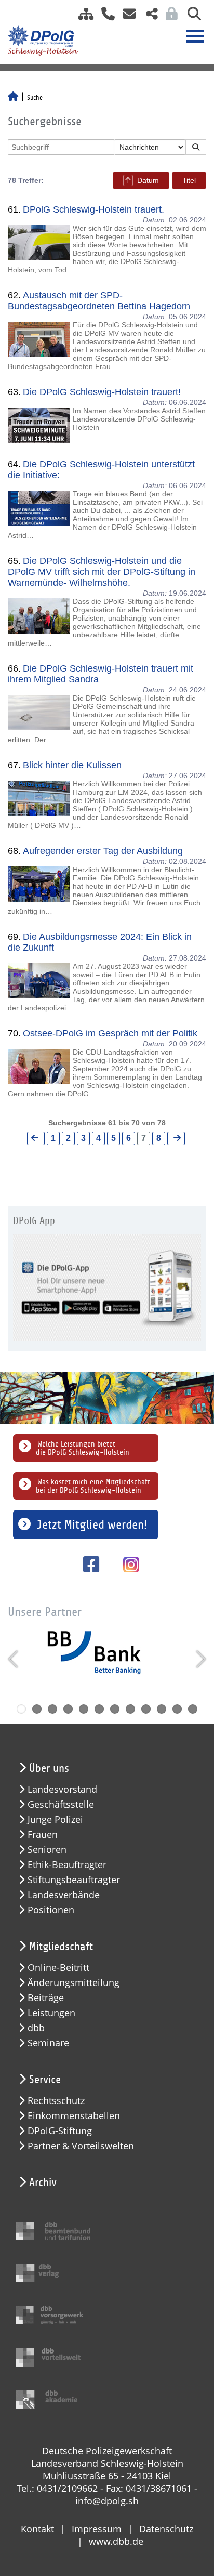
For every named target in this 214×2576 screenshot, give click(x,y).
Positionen (51, 1910)
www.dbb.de (116, 2541)
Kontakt (37, 2529)
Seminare (48, 2043)
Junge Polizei (55, 1819)
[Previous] (14, 1659)
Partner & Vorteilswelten (81, 2146)
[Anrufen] (104, 17)
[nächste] (176, 1138)
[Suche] (190, 17)
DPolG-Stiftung (60, 2131)
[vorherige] (36, 1138)
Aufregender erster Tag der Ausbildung (103, 851)
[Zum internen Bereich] (169, 17)
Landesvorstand (62, 1789)
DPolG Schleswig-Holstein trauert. (93, 209)
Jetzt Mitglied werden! (92, 1524)
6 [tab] (99, 1709)
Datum (148, 180)
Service (45, 2080)
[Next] (200, 1659)
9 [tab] (146, 1709)
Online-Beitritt (58, 1968)
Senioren (47, 1850)
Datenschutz (166, 2529)
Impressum (97, 2529)
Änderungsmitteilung (73, 1983)
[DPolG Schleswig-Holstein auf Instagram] (127, 1566)
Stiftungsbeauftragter (74, 1880)
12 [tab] (193, 1709)
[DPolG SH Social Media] (148, 17)
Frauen (43, 1835)
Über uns (49, 1768)
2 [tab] (37, 1709)
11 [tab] (177, 1709)
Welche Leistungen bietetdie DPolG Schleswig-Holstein (83, 1448)
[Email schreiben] (126, 17)
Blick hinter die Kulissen (72, 765)
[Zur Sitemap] (82, 17)
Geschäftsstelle (61, 1804)
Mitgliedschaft (61, 1947)
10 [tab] (162, 1709)
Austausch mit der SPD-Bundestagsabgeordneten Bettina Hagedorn (99, 301)
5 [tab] (84, 1709)
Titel (189, 180)
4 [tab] (68, 1709)
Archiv (43, 2183)
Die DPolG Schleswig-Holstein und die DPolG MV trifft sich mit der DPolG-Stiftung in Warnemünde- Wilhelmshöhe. (102, 572)
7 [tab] (115, 1709)
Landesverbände (64, 1895)
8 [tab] (130, 1709)
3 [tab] (52, 1709)
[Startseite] (13, 98)
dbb (36, 2028)
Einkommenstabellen (74, 2116)
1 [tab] (21, 1709)
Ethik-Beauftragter (67, 1865)
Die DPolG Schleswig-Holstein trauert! (102, 392)
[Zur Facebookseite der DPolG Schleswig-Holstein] (88, 1564)
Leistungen (51, 2013)
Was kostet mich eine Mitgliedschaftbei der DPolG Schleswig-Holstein (93, 1486)
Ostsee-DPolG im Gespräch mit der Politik (110, 1033)
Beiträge (46, 1998)
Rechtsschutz (56, 2101)
